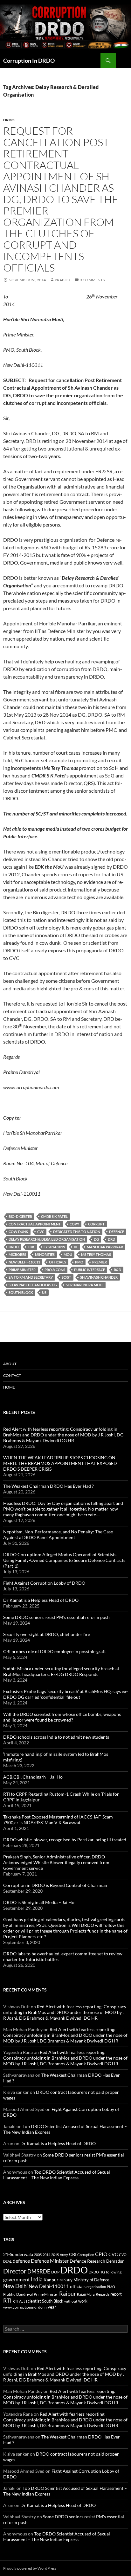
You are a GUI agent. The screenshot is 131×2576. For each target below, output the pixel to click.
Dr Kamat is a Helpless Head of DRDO (41, 1600)
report (116, 2294)
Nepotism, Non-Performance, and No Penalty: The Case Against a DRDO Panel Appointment (58, 1534)
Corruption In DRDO (29, 61)
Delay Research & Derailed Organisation (47, 1239)
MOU (68, 1254)
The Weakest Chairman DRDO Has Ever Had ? (48, 1486)
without (71, 2301)
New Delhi (15, 2286)
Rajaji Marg (86, 2294)
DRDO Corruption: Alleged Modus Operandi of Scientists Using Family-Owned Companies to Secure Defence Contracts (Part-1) (64, 1560)
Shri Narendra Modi (85, 1285)
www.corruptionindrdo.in (25, 2307)
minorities (45, 1254)
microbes (17, 1254)
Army (64, 2255)
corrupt (96, 1224)
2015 (55, 2255)
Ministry (66, 2280)
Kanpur (51, 2280)
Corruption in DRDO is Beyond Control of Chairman (55, 1885)
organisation (96, 2287)
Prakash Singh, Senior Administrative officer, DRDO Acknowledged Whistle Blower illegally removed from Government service (56, 1862)
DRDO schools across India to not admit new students (56, 1737)
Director (15, 2271)
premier (100, 1262)
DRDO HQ (97, 2272)
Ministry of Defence (91, 2280)
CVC (41, 1232)
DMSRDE (39, 2271)
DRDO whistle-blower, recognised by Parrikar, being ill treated (65, 1840)
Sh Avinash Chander (99, 1277)
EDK (31, 1247)
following (114, 2272)
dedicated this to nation (77, 1232)
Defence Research (87, 2261)
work (83, 2301)
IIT (76, 1247)
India (37, 2279)
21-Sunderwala (18, 2254)
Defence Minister (50, 2261)
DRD (111, 1239)
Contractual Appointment (35, 1224)
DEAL (7, 2261)
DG (96, 1239)
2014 (46, 2255)
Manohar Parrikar (105, 1247)
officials (58, 1262)
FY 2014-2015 (54, 1247)
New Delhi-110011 (24, 1262)
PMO (79, 1262)
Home (9, 1387)
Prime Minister (22, 1270)
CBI (73, 2254)
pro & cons (55, 1270)
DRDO (14, 1247)
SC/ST (66, 1277)
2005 (38, 2255)
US (44, 1292)
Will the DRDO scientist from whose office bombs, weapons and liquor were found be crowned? (62, 1717)
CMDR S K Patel (54, 1216)
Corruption (86, 2255)
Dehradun (115, 2261)
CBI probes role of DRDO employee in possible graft (55, 1651)
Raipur (68, 2293)
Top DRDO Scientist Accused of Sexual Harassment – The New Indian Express (57, 2175)
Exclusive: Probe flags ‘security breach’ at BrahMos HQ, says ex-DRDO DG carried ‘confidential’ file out (65, 1694)
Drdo (9, 120)
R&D (117, 1270)
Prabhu (62, 280)
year (52, 2307)
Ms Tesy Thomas (96, 1254)
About (10, 1364)
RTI (7, 2301)
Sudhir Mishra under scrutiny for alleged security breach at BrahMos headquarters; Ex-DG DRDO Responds (61, 1671)
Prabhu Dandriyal (18, 2294)
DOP (55, 2272)
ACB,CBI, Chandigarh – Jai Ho (33, 1777)
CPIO (101, 2254)
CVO (123, 2255)
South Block (21, 1292)
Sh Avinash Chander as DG (33, 1285)
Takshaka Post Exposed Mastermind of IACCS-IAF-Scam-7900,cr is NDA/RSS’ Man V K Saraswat (59, 1820)
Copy (74, 1224)
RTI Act (19, 2301)
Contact (12, 1375)
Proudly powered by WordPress (30, 2568)
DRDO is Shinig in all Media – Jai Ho (39, 1902)
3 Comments (92, 280)
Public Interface (90, 1270)
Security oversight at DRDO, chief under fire (47, 1634)
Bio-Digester (20, 1216)
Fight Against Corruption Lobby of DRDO (44, 1583)
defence (117, 1232)
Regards (103, 2294)
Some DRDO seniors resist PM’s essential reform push (56, 1617)
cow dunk (18, 1232)
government (17, 2279)
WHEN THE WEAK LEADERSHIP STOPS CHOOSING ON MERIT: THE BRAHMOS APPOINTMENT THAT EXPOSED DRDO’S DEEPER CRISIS (60, 1463)
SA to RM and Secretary (31, 1277)
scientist (33, 2301)
